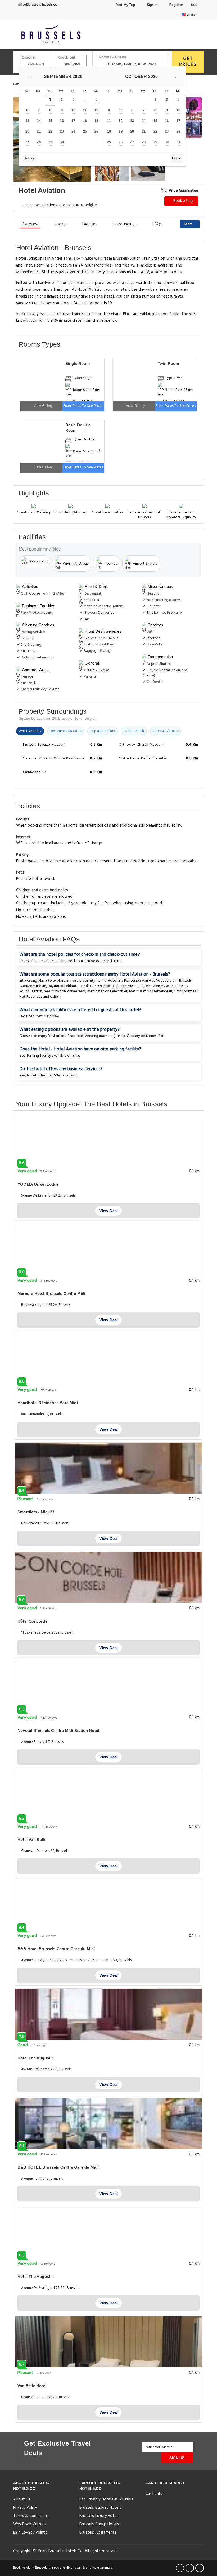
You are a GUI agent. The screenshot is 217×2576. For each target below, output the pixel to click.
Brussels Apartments (98, 2533)
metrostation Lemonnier (107, 991)
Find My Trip (125, 5)
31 (178, 142)
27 (27, 142)
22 (50, 131)
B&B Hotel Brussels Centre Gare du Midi (56, 1949)
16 (62, 121)
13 (27, 121)
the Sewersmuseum (158, 986)
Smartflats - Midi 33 (36, 1512)
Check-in (29, 58)
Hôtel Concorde (32, 1621)
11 (85, 110)
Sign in (152, 5)
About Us (22, 2499)
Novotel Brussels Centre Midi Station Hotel (58, 1730)
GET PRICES (188, 62)
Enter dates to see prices (83, 406)
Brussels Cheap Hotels (99, 2524)
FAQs (157, 224)
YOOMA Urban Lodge (38, 1184)
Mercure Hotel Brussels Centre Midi (51, 1293)
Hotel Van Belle (32, 1839)
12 (96, 110)
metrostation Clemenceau (151, 991)
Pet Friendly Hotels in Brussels (106, 2499)
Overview (30, 224)
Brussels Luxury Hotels (99, 2516)
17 (73, 121)
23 (62, 131)
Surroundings (125, 224)
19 (96, 121)
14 (39, 121)
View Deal (109, 1211)
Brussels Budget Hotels (100, 2508)
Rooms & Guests (113, 57)
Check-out (67, 58)
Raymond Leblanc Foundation (72, 986)
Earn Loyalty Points (30, 2533)
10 (73, 110)
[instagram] (200, 2568)
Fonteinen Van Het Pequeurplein (151, 981)
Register (176, 5)
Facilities (90, 224)
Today (29, 158)
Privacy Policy (25, 2508)
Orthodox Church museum (119, 986)
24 (73, 131)
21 (39, 131)
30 (62, 142)
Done (176, 158)
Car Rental (155, 2494)
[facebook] (180, 2568)
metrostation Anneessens (65, 991)
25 (85, 131)
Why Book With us (30, 2524)
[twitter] (190, 2568)
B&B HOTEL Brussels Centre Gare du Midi (58, 2167)
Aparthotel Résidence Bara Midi (48, 1403)
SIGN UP (177, 2458)
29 (50, 142)
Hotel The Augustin (36, 2058)
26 (96, 131)
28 (39, 142)
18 (85, 121)
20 (27, 131)
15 (50, 121)
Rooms (60, 224)
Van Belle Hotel (32, 2386)
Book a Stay (183, 201)
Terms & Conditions (31, 2516)
